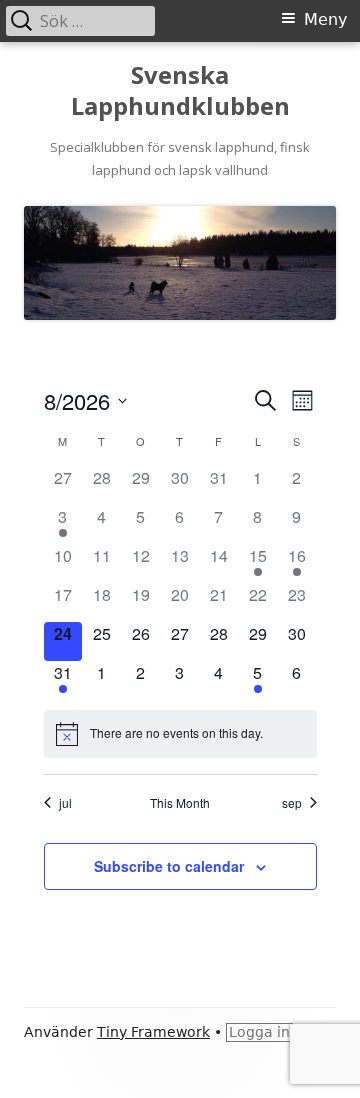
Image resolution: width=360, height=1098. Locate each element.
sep (292, 803)
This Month (180, 803)
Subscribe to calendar (169, 866)
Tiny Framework (153, 1032)
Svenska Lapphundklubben (180, 91)
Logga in (259, 1032)
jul (65, 803)
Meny (325, 19)
